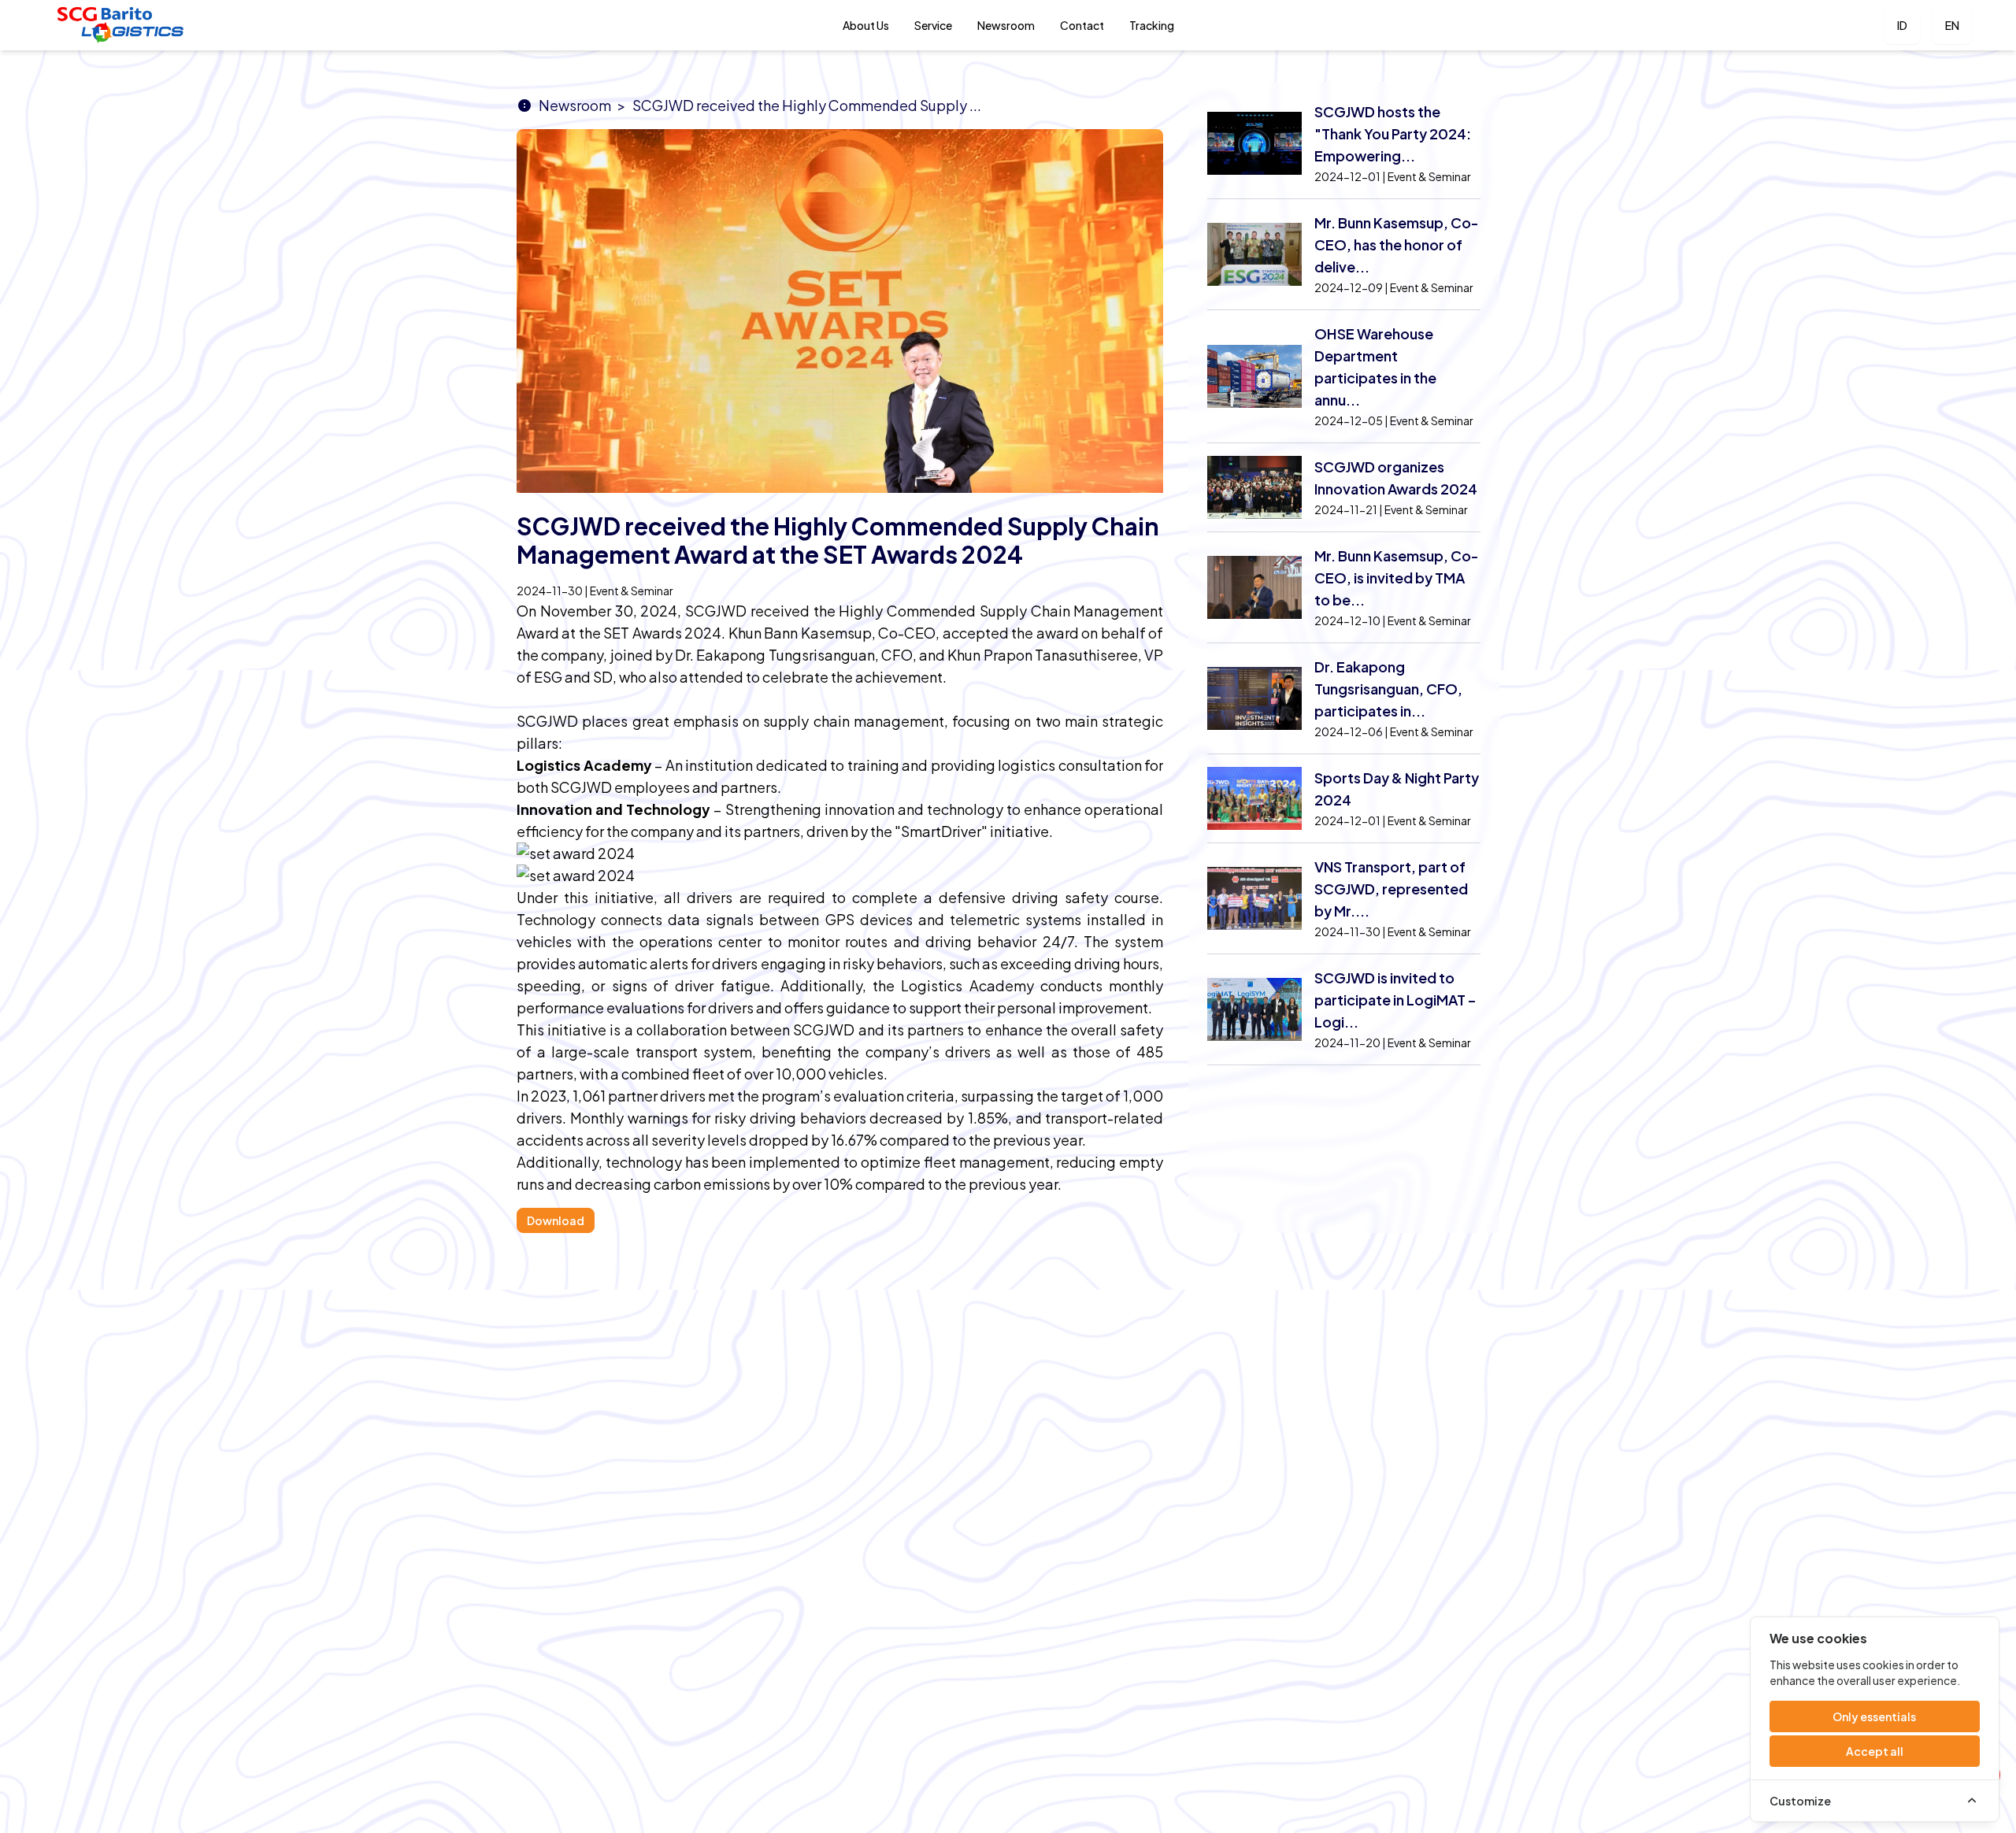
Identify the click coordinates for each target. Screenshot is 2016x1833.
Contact (1082, 25)
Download (556, 1220)
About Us (866, 25)
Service (933, 25)
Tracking (1152, 25)
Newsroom (1006, 25)
